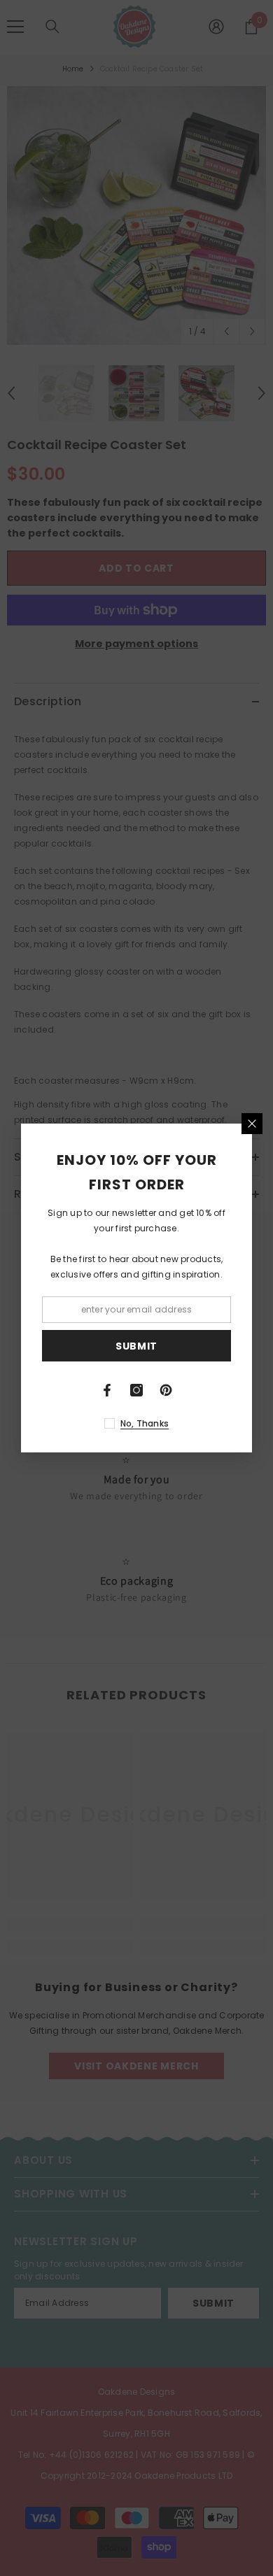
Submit (136, 1346)
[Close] (252, 1124)
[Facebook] (107, 1390)
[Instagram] (136, 1390)
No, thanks (145, 1423)
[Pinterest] (166, 1390)
